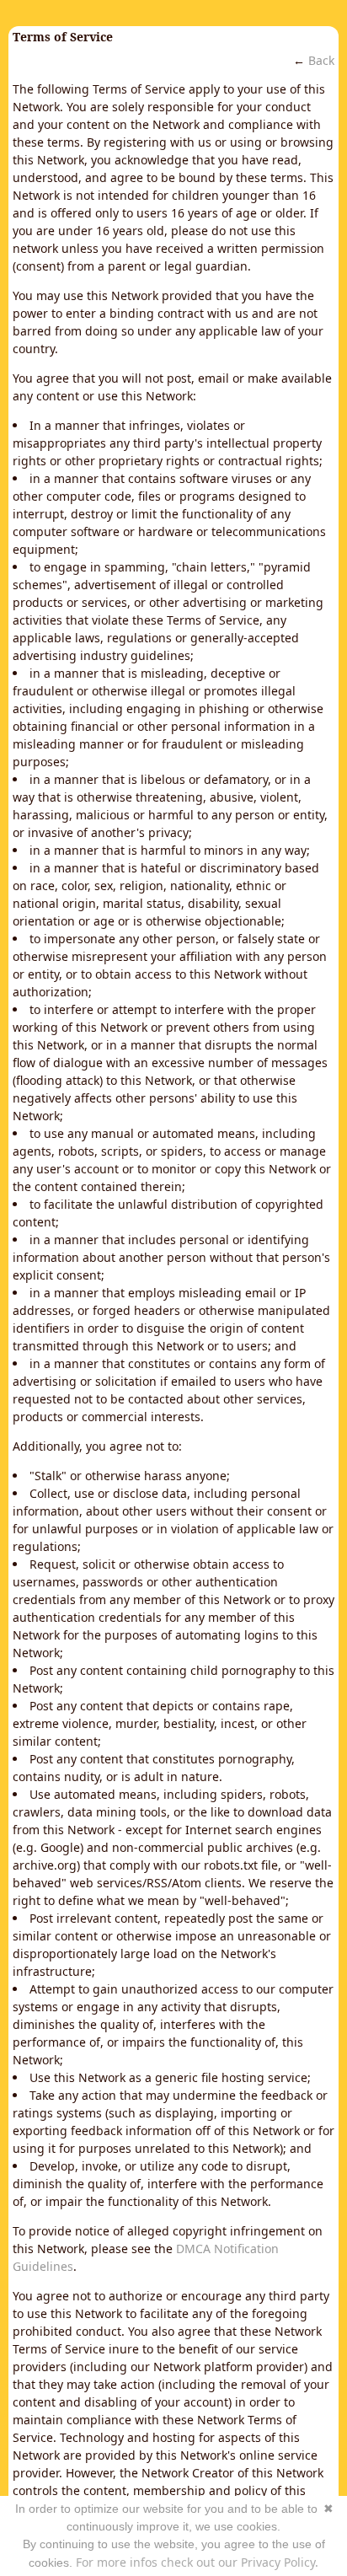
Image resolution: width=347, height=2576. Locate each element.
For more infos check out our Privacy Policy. (197, 2562)
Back (321, 60)
